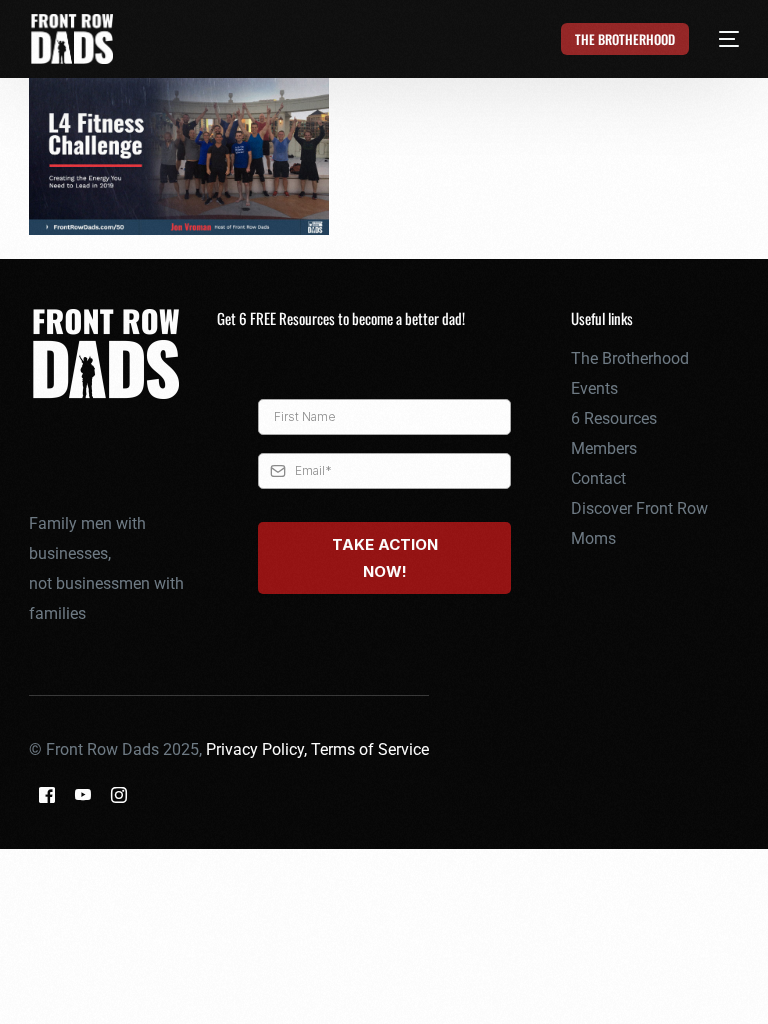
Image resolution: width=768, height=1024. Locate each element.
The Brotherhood (630, 358)
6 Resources (614, 418)
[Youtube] (83, 793)
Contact (598, 478)
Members (604, 448)
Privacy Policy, (258, 749)
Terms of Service (370, 749)
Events (594, 388)
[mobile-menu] (717, 39)
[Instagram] (119, 793)
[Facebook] (47, 793)
